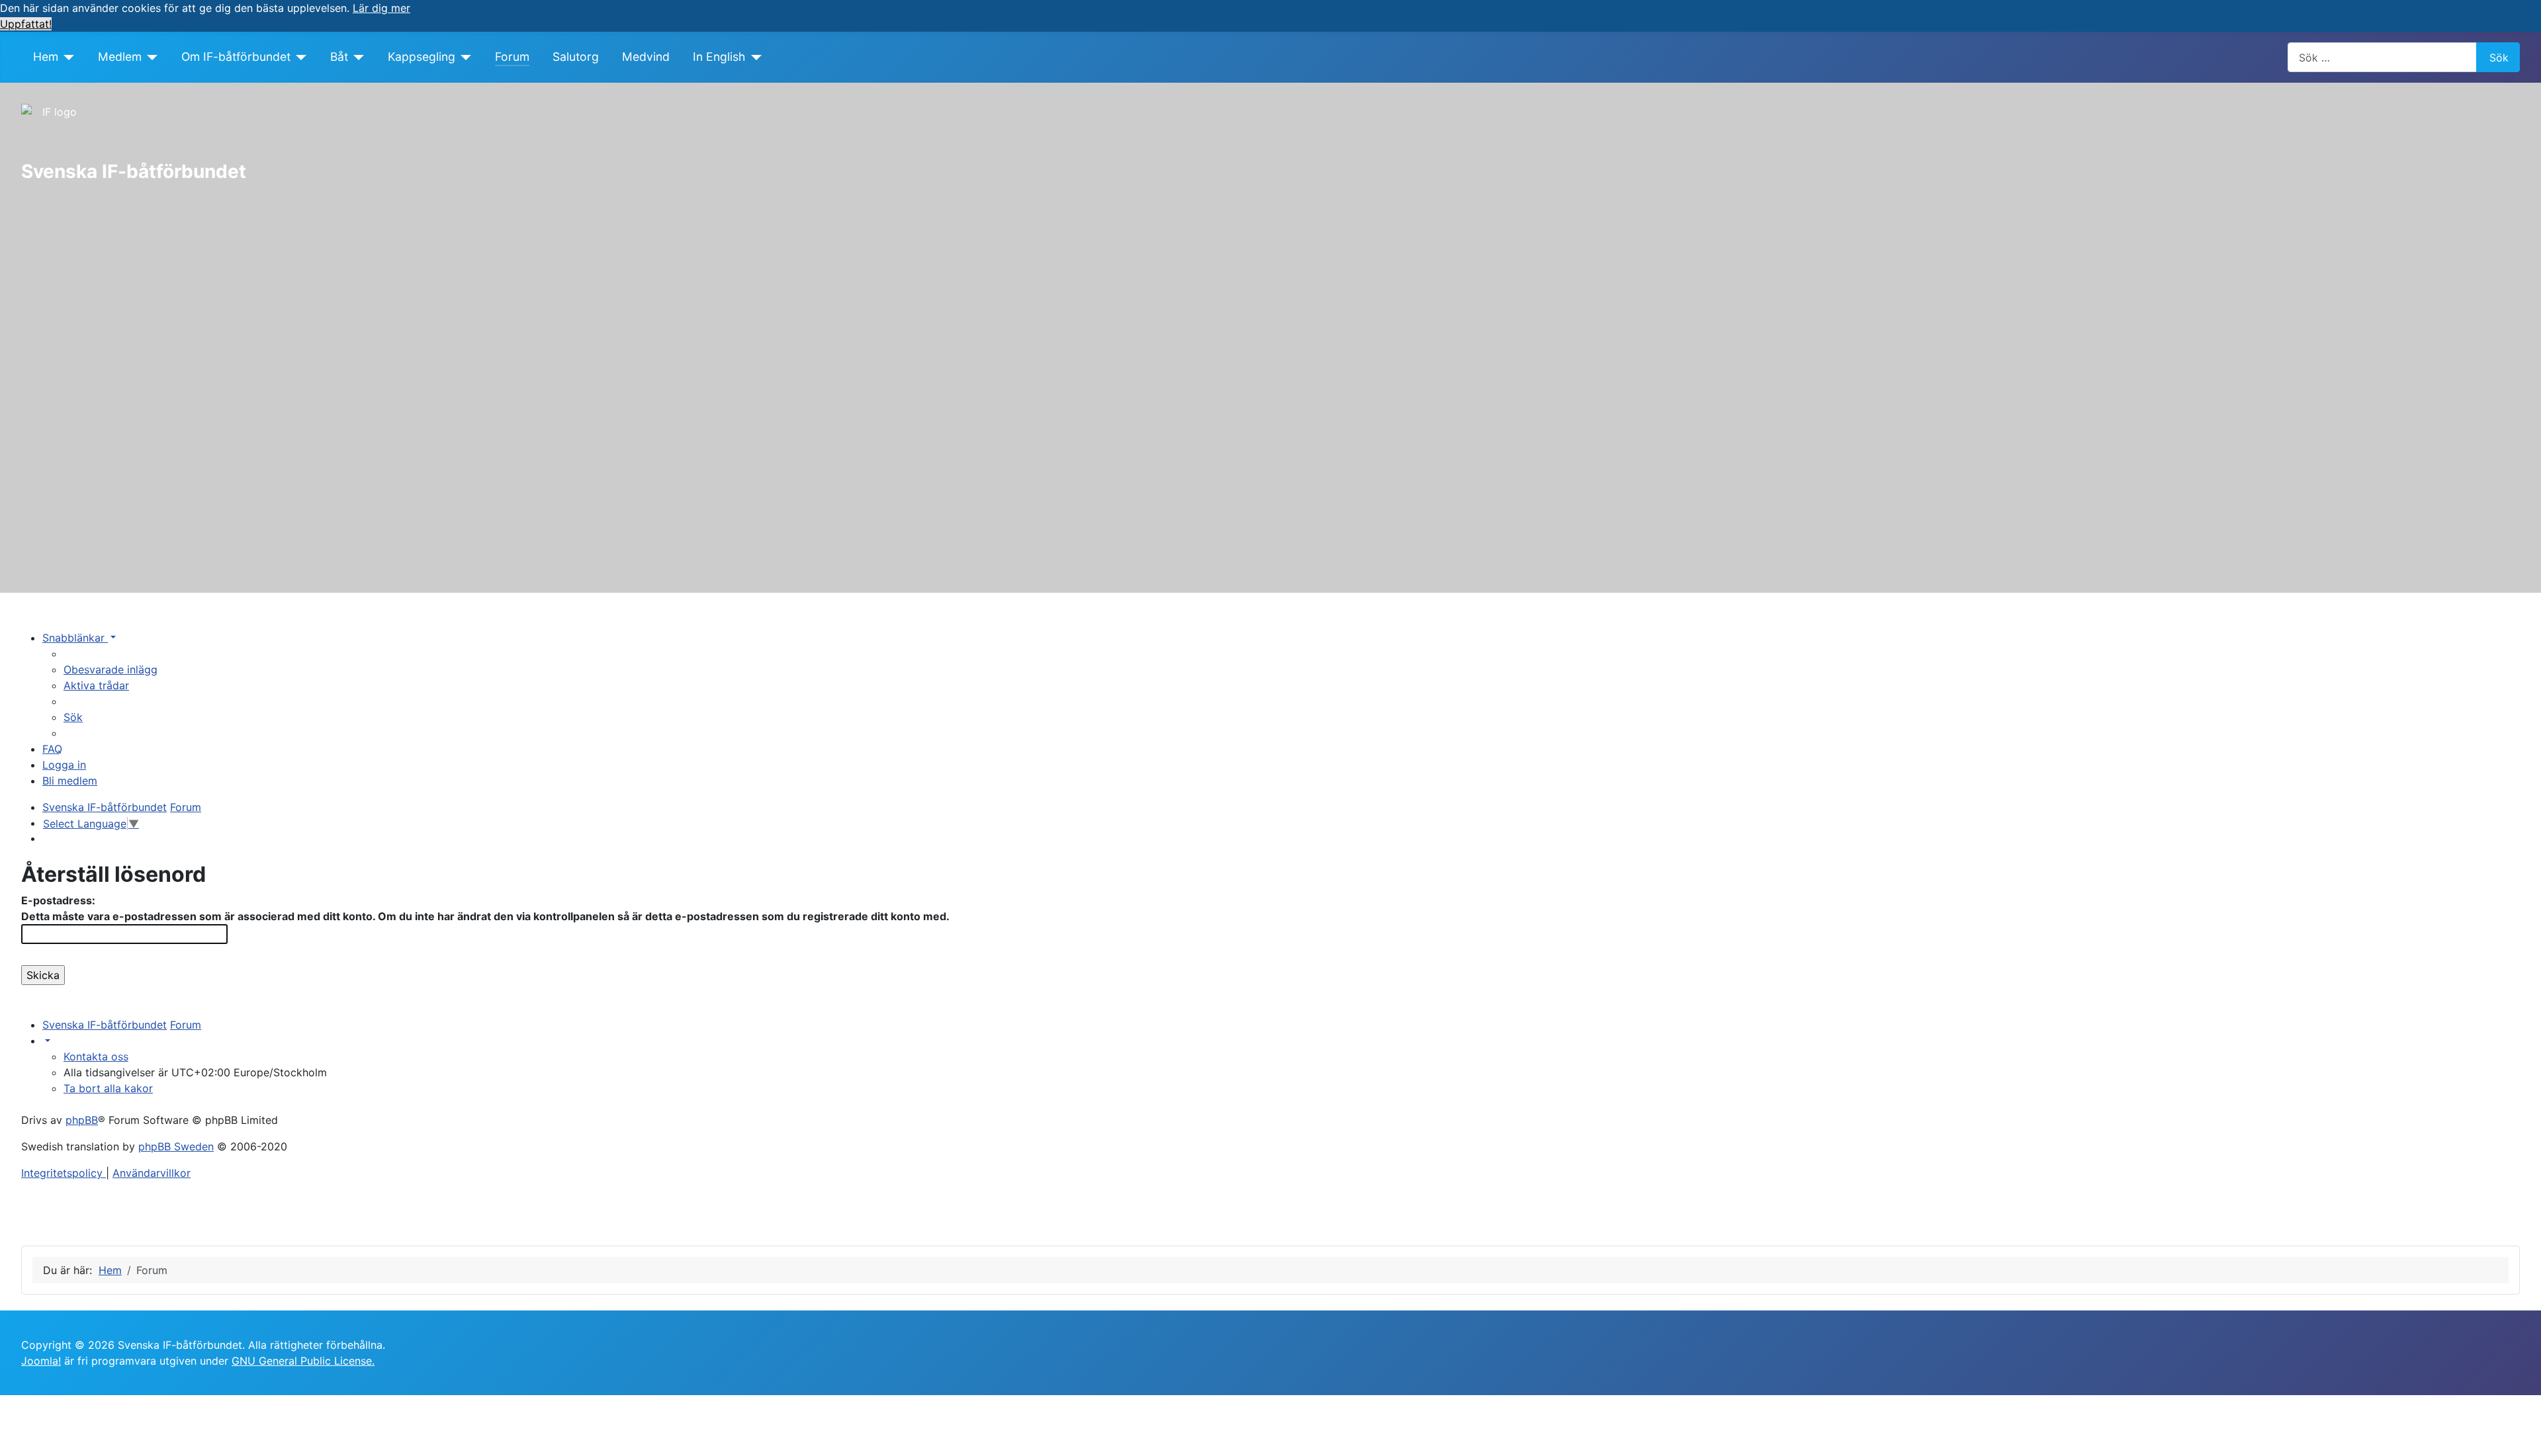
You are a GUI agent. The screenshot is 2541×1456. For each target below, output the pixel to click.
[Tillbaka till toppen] (2524, 1439)
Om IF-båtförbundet (236, 57)
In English (719, 57)
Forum (512, 57)
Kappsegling (422, 57)
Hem (46, 57)
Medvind (646, 57)
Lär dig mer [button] (381, 8)
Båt (339, 57)
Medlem (120, 57)
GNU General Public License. (303, 1361)
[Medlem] (150, 57)
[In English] (753, 57)
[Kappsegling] (464, 57)
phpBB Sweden (176, 1146)
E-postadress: (58, 900)
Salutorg (576, 57)
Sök (2499, 58)
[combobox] (2382, 57)
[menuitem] (111, 669)
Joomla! (41, 1361)
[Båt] (356, 57)
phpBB (82, 1120)
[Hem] (67, 57)
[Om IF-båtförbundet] (299, 57)
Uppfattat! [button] (26, 24)
